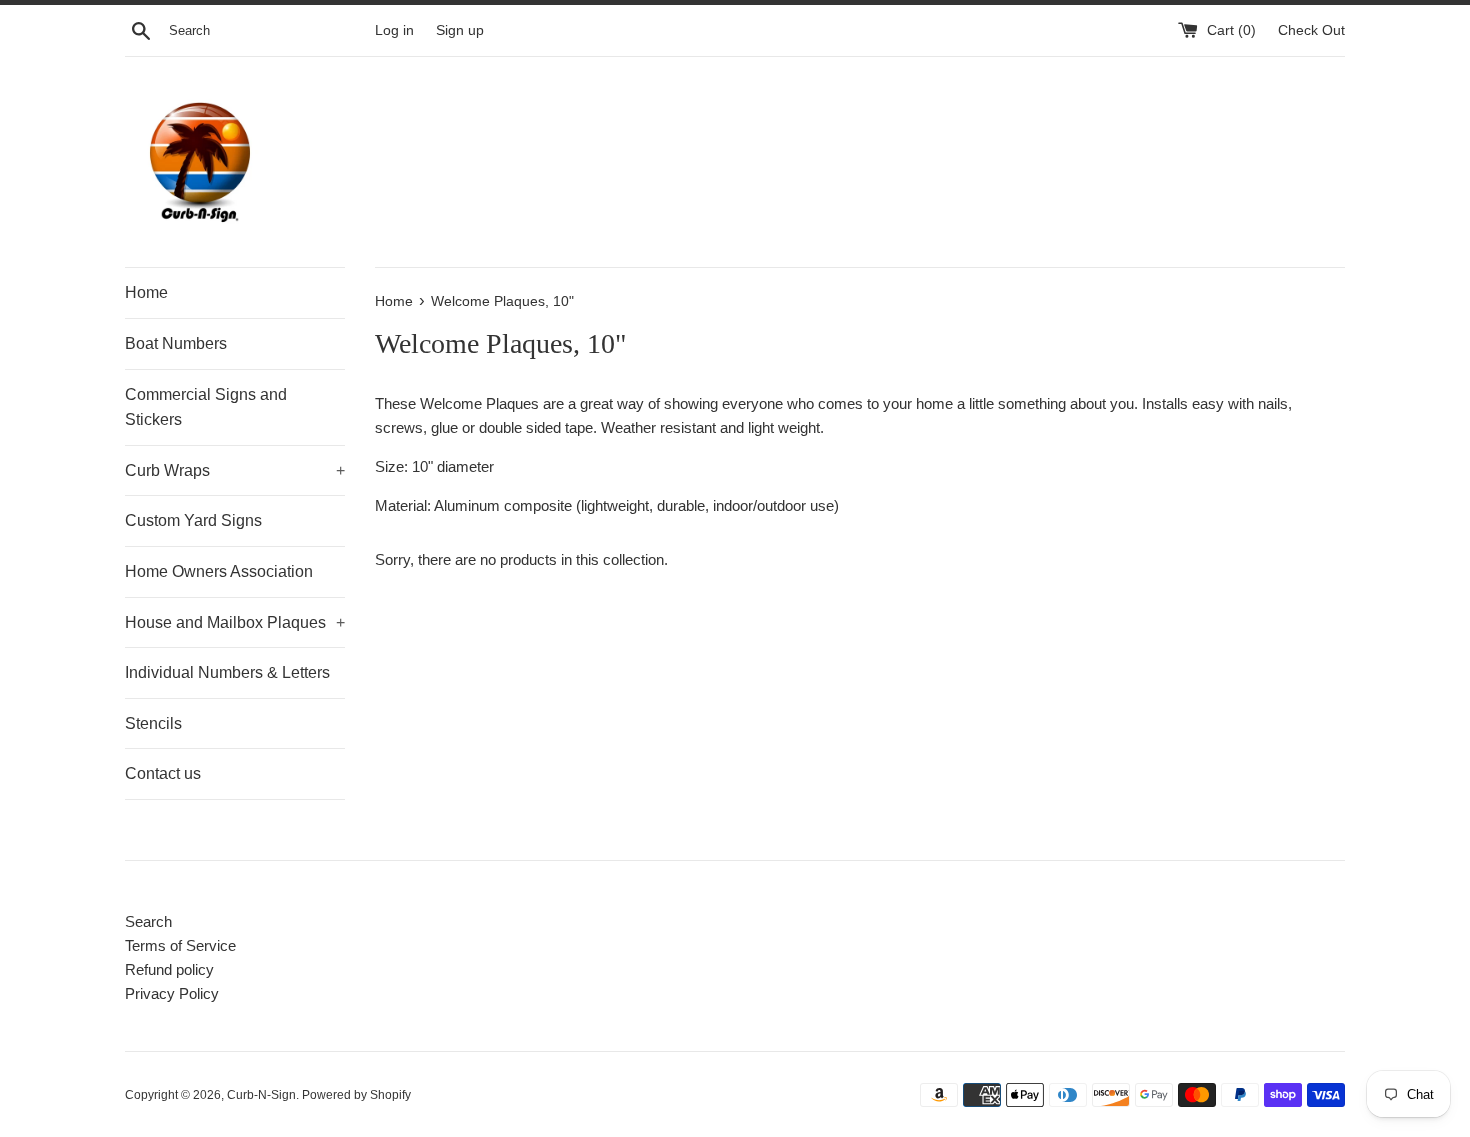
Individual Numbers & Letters (227, 672)
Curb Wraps (235, 470)
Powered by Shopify (356, 1095)
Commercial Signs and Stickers (206, 407)
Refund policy (169, 969)
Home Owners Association (219, 571)
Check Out (1311, 30)
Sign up (460, 30)
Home (146, 292)
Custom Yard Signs (193, 520)
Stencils (153, 723)
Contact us (163, 773)
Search (148, 921)
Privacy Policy (172, 993)
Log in (394, 30)
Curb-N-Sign (261, 1095)
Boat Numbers (176, 343)
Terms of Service (180, 945)
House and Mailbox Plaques (235, 622)
